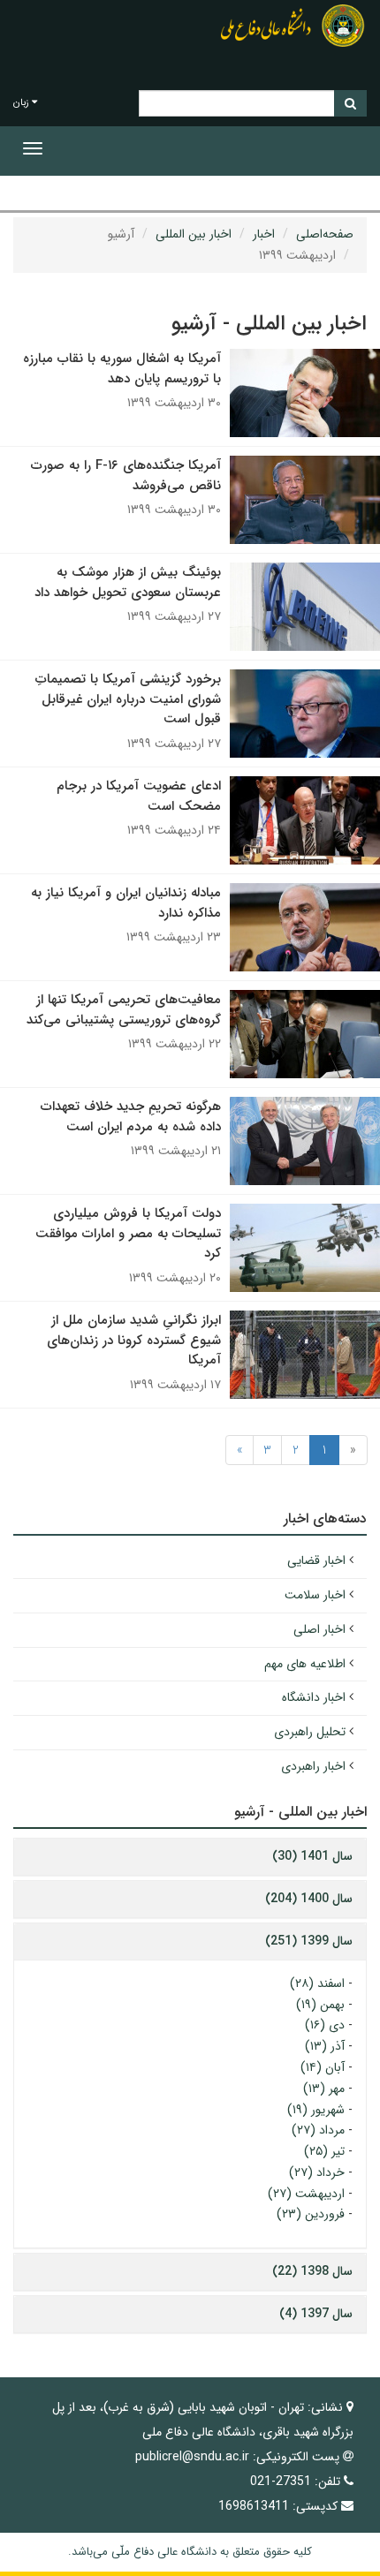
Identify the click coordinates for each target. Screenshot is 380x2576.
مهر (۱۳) (324, 2089)
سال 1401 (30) (312, 1856)
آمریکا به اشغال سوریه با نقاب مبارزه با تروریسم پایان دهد (122, 369)
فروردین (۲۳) (311, 2214)
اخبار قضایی (316, 1560)
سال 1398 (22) (312, 2271)
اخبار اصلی (319, 1629)
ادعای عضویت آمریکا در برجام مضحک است (139, 796)
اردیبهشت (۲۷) (306, 2194)
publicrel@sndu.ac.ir (192, 2457)
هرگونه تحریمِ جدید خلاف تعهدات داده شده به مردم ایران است (131, 1117)
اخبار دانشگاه (314, 1697)
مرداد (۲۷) (318, 2130)
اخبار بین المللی (194, 234)
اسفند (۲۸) (317, 1983)
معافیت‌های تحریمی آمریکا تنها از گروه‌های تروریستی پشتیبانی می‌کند (124, 1010)
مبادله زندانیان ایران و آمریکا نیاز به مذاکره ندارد (126, 903)
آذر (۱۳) (325, 2046)
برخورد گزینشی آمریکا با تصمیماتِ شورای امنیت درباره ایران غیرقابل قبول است (128, 699)
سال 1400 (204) (309, 1899)
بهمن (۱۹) (320, 2005)
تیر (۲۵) (324, 2151)
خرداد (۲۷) (317, 2172)
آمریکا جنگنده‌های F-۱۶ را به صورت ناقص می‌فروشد (126, 476)
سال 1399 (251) (309, 1941)
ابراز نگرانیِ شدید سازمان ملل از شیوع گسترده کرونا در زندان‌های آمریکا (134, 1340)
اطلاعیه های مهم (305, 1664)
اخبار (264, 234)
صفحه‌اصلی (325, 234)
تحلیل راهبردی (310, 1732)
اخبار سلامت (315, 1595)
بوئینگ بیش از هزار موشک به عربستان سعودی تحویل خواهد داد (128, 582)
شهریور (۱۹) (316, 2110)
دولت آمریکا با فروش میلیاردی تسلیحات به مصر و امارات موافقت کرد (128, 1233)
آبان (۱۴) (323, 2067)
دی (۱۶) (325, 2025)
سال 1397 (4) (316, 2314)
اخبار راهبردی (313, 1766)
